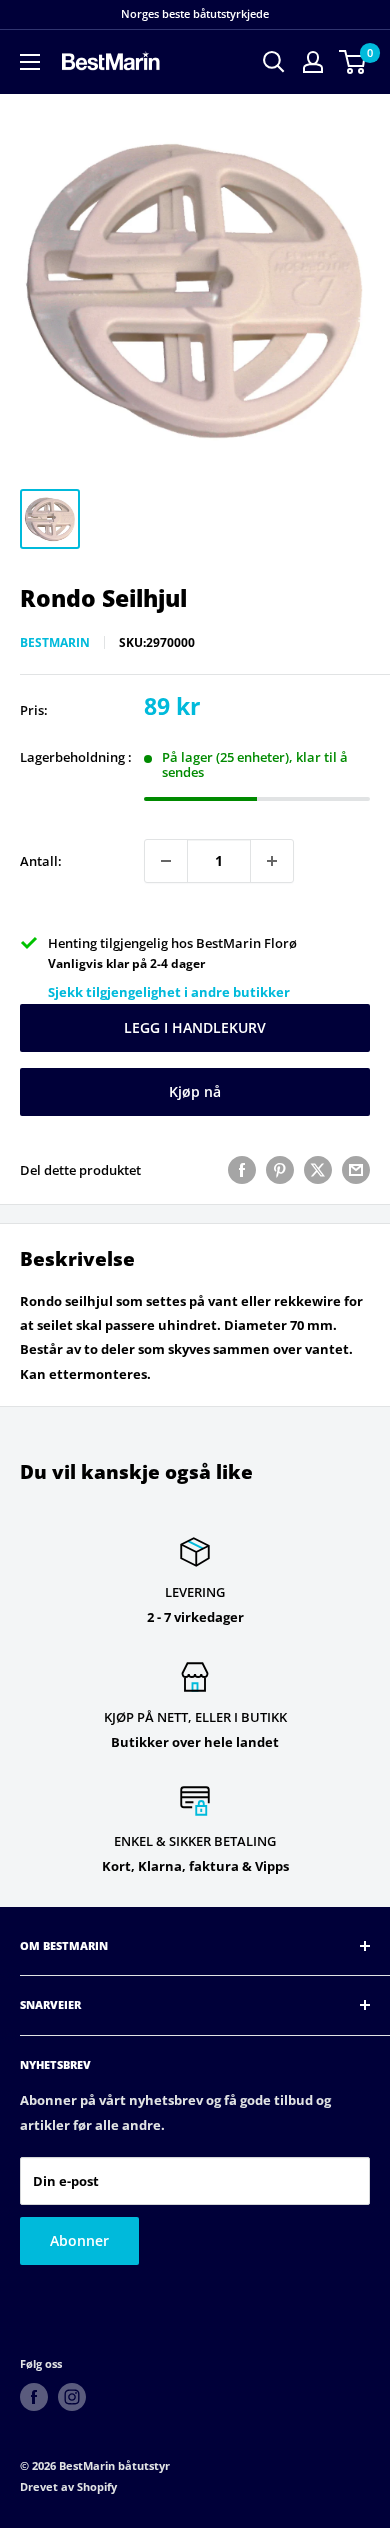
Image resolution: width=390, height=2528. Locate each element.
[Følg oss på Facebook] (34, 2397)
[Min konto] (313, 62)
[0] (353, 62)
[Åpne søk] (274, 62)
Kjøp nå (195, 1091)
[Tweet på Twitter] (318, 1170)
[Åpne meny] (30, 62)
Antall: (41, 861)
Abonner (79, 2240)
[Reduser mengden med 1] (166, 861)
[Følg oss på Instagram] (72, 2397)
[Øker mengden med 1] (272, 861)
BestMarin (55, 642)
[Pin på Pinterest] (280, 1170)
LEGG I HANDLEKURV (195, 1027)
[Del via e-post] (356, 1170)
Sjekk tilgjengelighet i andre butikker (169, 992)
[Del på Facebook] (242, 1170)
